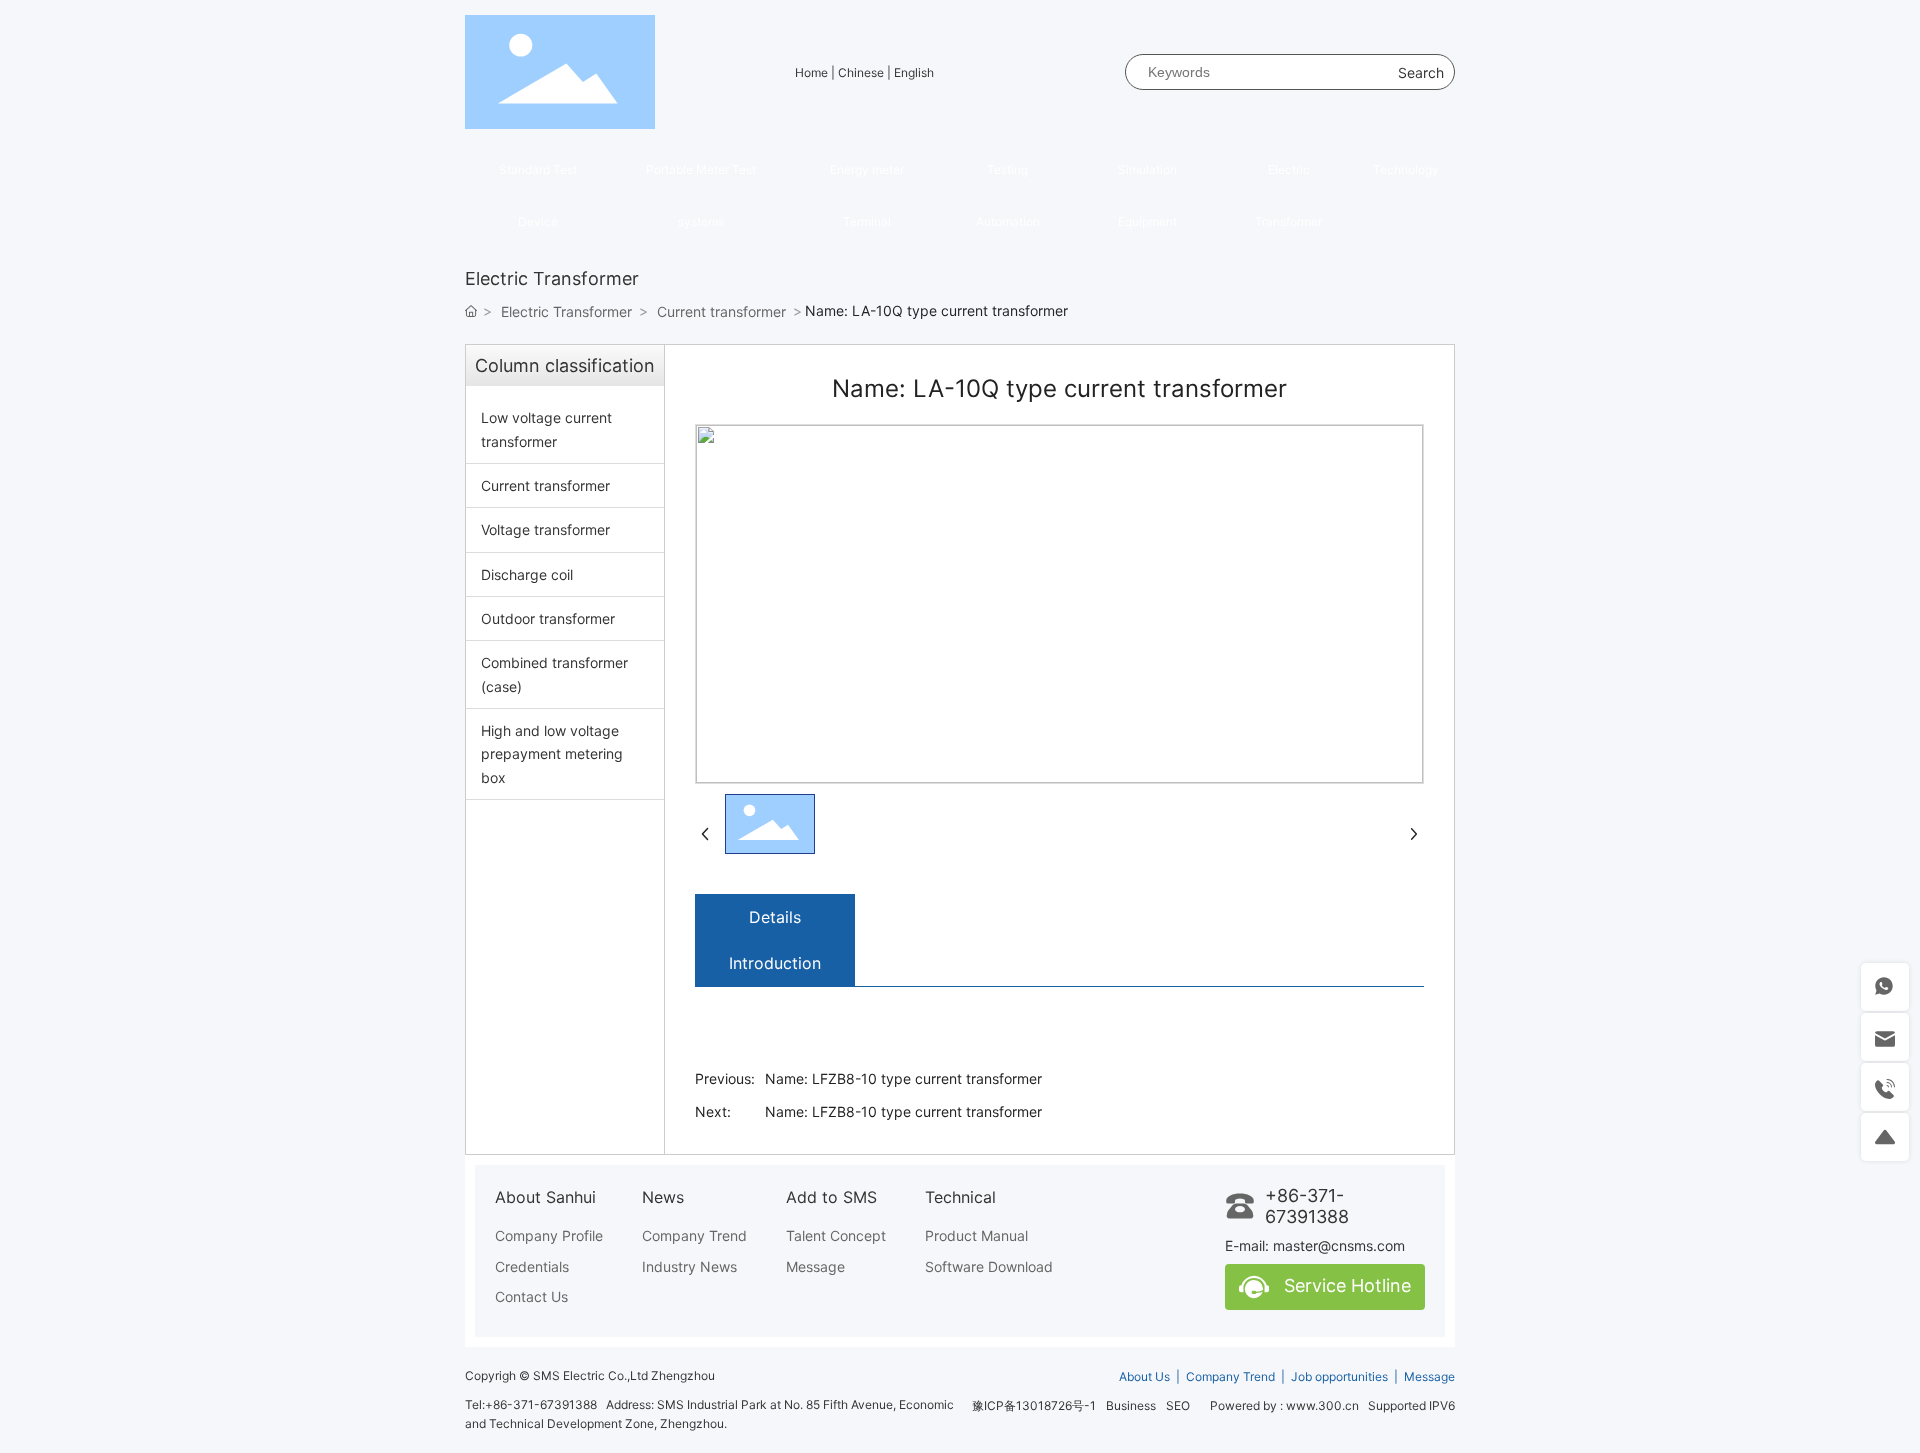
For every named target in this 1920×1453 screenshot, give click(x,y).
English (914, 72)
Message (1429, 1376)
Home (813, 72)
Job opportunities (1339, 1376)
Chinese (862, 72)
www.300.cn (1322, 1405)
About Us (1146, 1376)
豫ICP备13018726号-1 (1034, 1405)
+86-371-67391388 (1307, 1206)
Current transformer (721, 311)
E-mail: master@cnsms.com (1315, 1245)
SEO (1178, 1405)
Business (1131, 1405)
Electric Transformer (566, 311)
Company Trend (1230, 1376)
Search (1421, 72)
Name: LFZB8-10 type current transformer (903, 1078)
